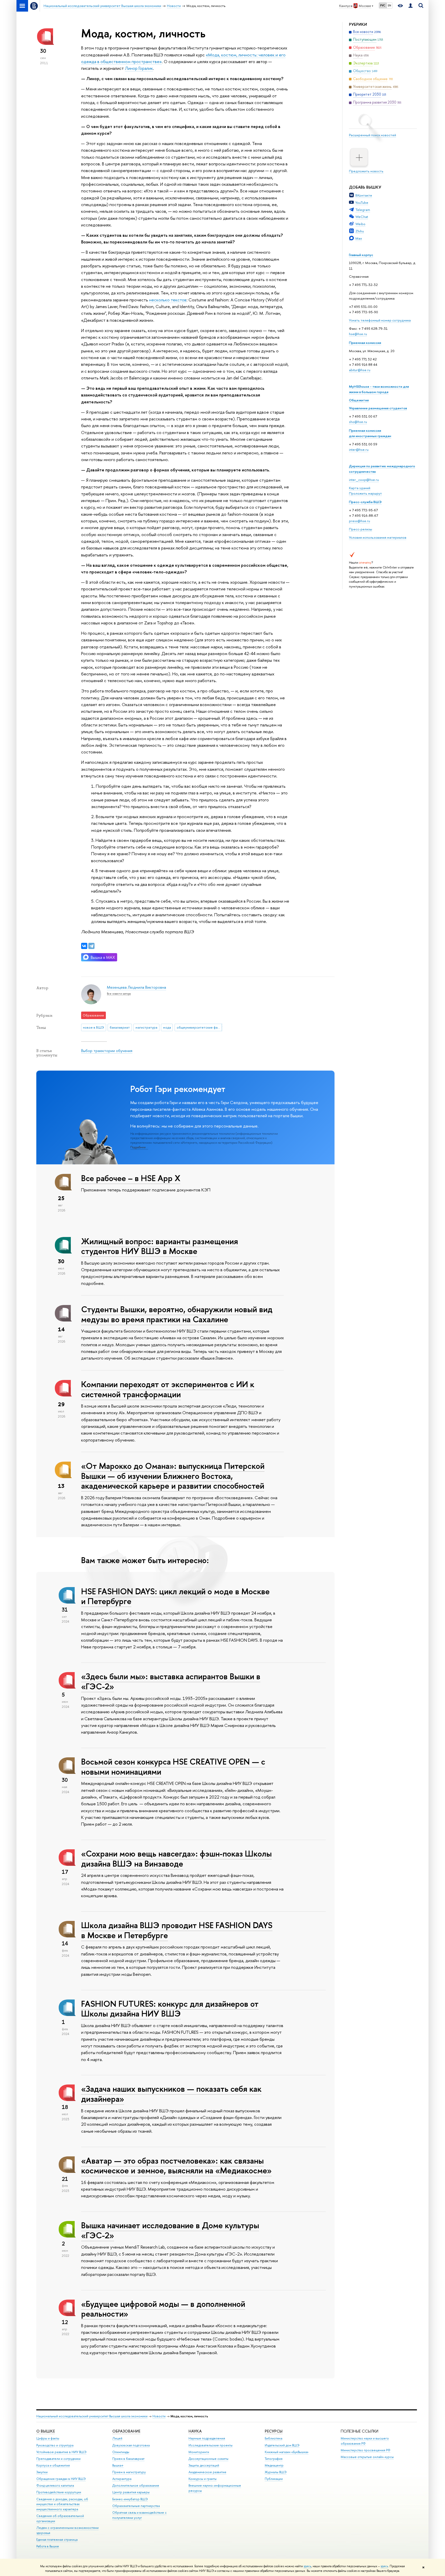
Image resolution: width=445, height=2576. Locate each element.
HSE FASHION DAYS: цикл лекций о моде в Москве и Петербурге (175, 1596)
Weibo (360, 224)
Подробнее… (139, 1147)
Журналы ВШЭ (276, 2472)
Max (359, 238)
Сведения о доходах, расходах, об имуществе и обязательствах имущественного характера (62, 2504)
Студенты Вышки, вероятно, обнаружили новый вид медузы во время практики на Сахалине (177, 1314)
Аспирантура (122, 2479)
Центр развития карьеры (131, 2492)
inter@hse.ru (359, 450)
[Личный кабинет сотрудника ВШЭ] (410, 6)
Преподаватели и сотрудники (58, 2459)
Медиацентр (274, 2465)
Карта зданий (360, 488)
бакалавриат (120, 1027)
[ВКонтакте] (84, 946)
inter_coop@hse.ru (364, 480)
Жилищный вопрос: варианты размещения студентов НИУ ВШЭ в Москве (160, 1246)
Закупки (42, 2472)
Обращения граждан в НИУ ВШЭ (61, 2479)
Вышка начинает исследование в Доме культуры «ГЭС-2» (170, 2230)
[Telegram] (91, 946)
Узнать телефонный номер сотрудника (380, 320)
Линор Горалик (139, 68)
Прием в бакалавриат (128, 2459)
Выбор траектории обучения (107, 1051)
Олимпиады (121, 2452)
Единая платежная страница (57, 2540)
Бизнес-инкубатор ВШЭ (130, 2499)
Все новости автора (119, 994)
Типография (274, 2459)
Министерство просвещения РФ (366, 2450)
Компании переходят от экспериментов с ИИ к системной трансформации (168, 1389)
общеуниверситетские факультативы (199, 1027)
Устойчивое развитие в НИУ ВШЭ (61, 2452)
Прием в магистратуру (129, 2472)
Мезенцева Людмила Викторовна (136, 987)
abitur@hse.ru (360, 370)
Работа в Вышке (48, 2546)
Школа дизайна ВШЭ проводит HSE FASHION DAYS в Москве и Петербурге (177, 1930)
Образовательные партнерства (136, 2506)
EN (390, 5)
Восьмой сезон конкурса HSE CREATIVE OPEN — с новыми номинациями (173, 1766)
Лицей (117, 2438)
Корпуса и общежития (53, 2465)
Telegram (363, 210)
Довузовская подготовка (131, 2445)
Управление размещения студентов (378, 408)
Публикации (274, 2479)
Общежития (359, 400)
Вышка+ (118, 2465)
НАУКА (195, 2431)
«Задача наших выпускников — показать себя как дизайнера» (171, 2094)
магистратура (146, 1027)
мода (167, 1027)
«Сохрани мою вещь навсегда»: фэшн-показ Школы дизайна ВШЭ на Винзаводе (176, 1858)
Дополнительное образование (136, 2485)
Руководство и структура (55, 2445)
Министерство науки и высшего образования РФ (365, 2441)
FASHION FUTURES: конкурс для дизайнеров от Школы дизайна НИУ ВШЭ (170, 2009)
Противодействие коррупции (59, 2492)
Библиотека (273, 2438)
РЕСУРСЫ (274, 2431)
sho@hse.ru (358, 422)
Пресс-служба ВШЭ (365, 502)
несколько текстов (168, 300)
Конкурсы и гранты (203, 2479)
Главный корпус (361, 255)
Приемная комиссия (365, 343)
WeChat (362, 217)
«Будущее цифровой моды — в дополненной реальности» (163, 2309)
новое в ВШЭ (93, 1027)
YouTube (362, 202)
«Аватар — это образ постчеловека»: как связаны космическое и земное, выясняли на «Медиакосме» (176, 2166)
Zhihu (360, 231)
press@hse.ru (360, 521)
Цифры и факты (48, 2438)
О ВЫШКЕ (46, 2431)
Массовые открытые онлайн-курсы (367, 2457)
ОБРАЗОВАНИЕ (126, 2431)
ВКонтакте (364, 195)
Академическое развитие (207, 2472)
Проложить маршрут (365, 493)
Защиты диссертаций (204, 2465)
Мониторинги (199, 2452)
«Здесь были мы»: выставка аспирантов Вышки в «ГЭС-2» (171, 1681)
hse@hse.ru (358, 334)
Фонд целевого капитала (55, 2485)
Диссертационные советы (208, 2459)
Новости (159, 2416)
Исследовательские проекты (211, 2445)
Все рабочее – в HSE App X (131, 1178)
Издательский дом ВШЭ (282, 2445)
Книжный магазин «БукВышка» (287, 2452)
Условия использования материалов (378, 537)
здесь (307, 2566)
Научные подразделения (207, 2438)
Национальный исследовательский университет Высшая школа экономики (92, 2416)
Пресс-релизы (361, 529)
